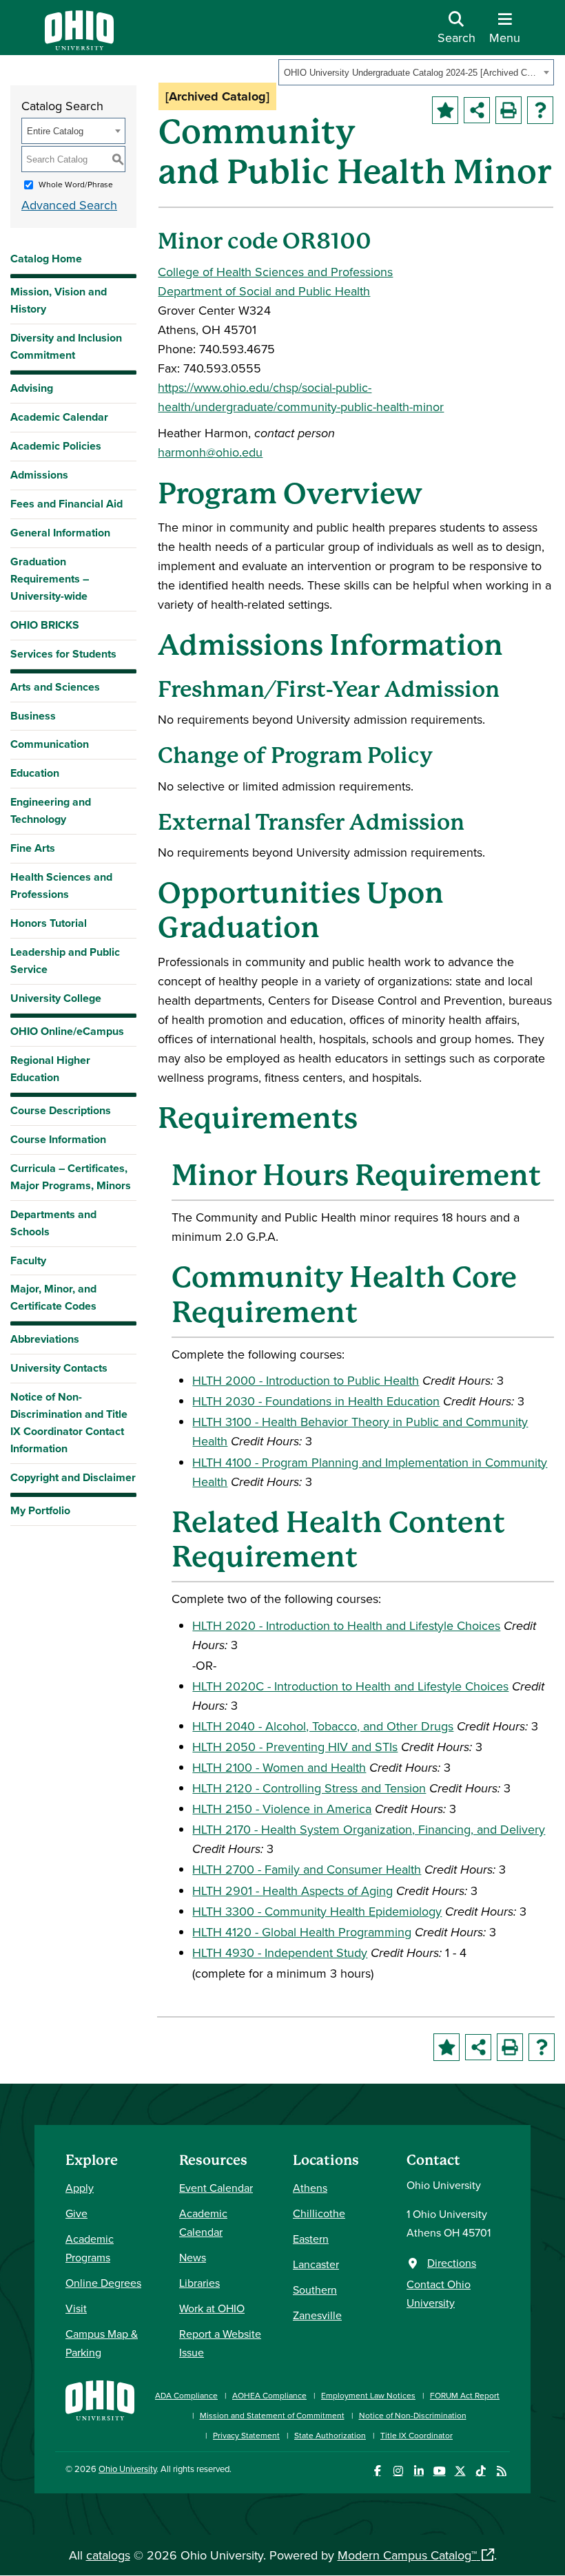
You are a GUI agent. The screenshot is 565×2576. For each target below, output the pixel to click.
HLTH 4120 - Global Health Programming (302, 1932)
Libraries (199, 2283)
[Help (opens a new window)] (540, 110)
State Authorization (330, 2435)
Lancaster (316, 2264)
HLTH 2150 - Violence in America (282, 1809)
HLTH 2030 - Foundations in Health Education (316, 1401)
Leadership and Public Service (65, 961)
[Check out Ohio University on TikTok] (481, 2471)
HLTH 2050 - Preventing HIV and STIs (295, 1747)
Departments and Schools (53, 1223)
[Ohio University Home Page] (100, 2408)
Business (33, 716)
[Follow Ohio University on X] (460, 2471)
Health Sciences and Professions (61, 886)
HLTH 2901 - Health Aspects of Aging (292, 1891)
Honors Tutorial (49, 923)
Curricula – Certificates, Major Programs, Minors (71, 1177)
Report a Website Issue (220, 2343)
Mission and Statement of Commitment (272, 2415)
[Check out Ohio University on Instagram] (398, 2471)
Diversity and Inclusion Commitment (66, 346)
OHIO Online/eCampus (67, 1031)
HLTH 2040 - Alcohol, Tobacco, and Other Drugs (323, 1726)
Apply (80, 2188)
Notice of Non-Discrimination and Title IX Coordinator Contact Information (69, 1423)
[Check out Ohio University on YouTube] (439, 2471)
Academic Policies (56, 446)
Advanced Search (69, 205)
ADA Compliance (186, 2395)
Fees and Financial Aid (66, 504)
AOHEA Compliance (269, 2395)
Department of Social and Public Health (264, 291)
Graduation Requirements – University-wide (50, 579)
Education (35, 773)
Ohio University (127, 2469)
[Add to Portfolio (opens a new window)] (445, 110)
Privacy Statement (246, 2435)
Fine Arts (33, 848)
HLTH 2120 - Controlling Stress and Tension (309, 1788)
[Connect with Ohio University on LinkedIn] (419, 2471)
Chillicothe (319, 2213)
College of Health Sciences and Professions (275, 272)
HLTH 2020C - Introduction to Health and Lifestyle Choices (350, 1686)
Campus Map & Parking (102, 2343)
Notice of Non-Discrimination (413, 2415)
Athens (310, 2188)
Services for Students (63, 654)
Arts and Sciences (55, 687)
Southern (315, 2290)
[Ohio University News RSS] (501, 2471)
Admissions (39, 475)
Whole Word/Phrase (76, 184)
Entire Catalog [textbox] (55, 131)
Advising (32, 388)
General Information (60, 533)
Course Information (58, 1139)
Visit (76, 2308)
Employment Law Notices (368, 2395)
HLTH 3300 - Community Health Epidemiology (317, 1911)
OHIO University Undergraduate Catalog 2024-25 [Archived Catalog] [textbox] (412, 73)
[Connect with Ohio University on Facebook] (377, 2471)
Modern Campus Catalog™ (407, 2555)
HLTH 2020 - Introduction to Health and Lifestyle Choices (346, 1625)
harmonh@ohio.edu (210, 452)
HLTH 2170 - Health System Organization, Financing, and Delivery (369, 1829)
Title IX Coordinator (417, 2435)
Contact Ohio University (439, 2293)
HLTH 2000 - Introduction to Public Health (306, 1380)
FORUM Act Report (465, 2395)
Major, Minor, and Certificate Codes (53, 1297)
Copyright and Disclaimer (73, 1477)
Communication (50, 744)
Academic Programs (90, 2248)
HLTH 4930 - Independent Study (280, 1952)
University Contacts (59, 1368)
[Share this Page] (477, 110)
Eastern (311, 2239)
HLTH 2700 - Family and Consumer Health (307, 1869)
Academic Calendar (59, 417)
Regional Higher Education (50, 1069)
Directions (452, 2263)
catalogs (108, 2555)
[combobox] (416, 72)
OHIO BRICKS (45, 625)
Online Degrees (103, 2283)
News (193, 2257)
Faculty (28, 1260)
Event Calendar (216, 2188)
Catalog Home (46, 259)
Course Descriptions (61, 1110)
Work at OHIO (212, 2308)
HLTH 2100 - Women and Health (279, 1767)
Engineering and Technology (51, 810)
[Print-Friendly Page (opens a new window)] (508, 110)
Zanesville (317, 2315)
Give (76, 2213)
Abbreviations (45, 1339)
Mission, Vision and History (59, 300)
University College (56, 998)
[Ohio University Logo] (79, 46)
